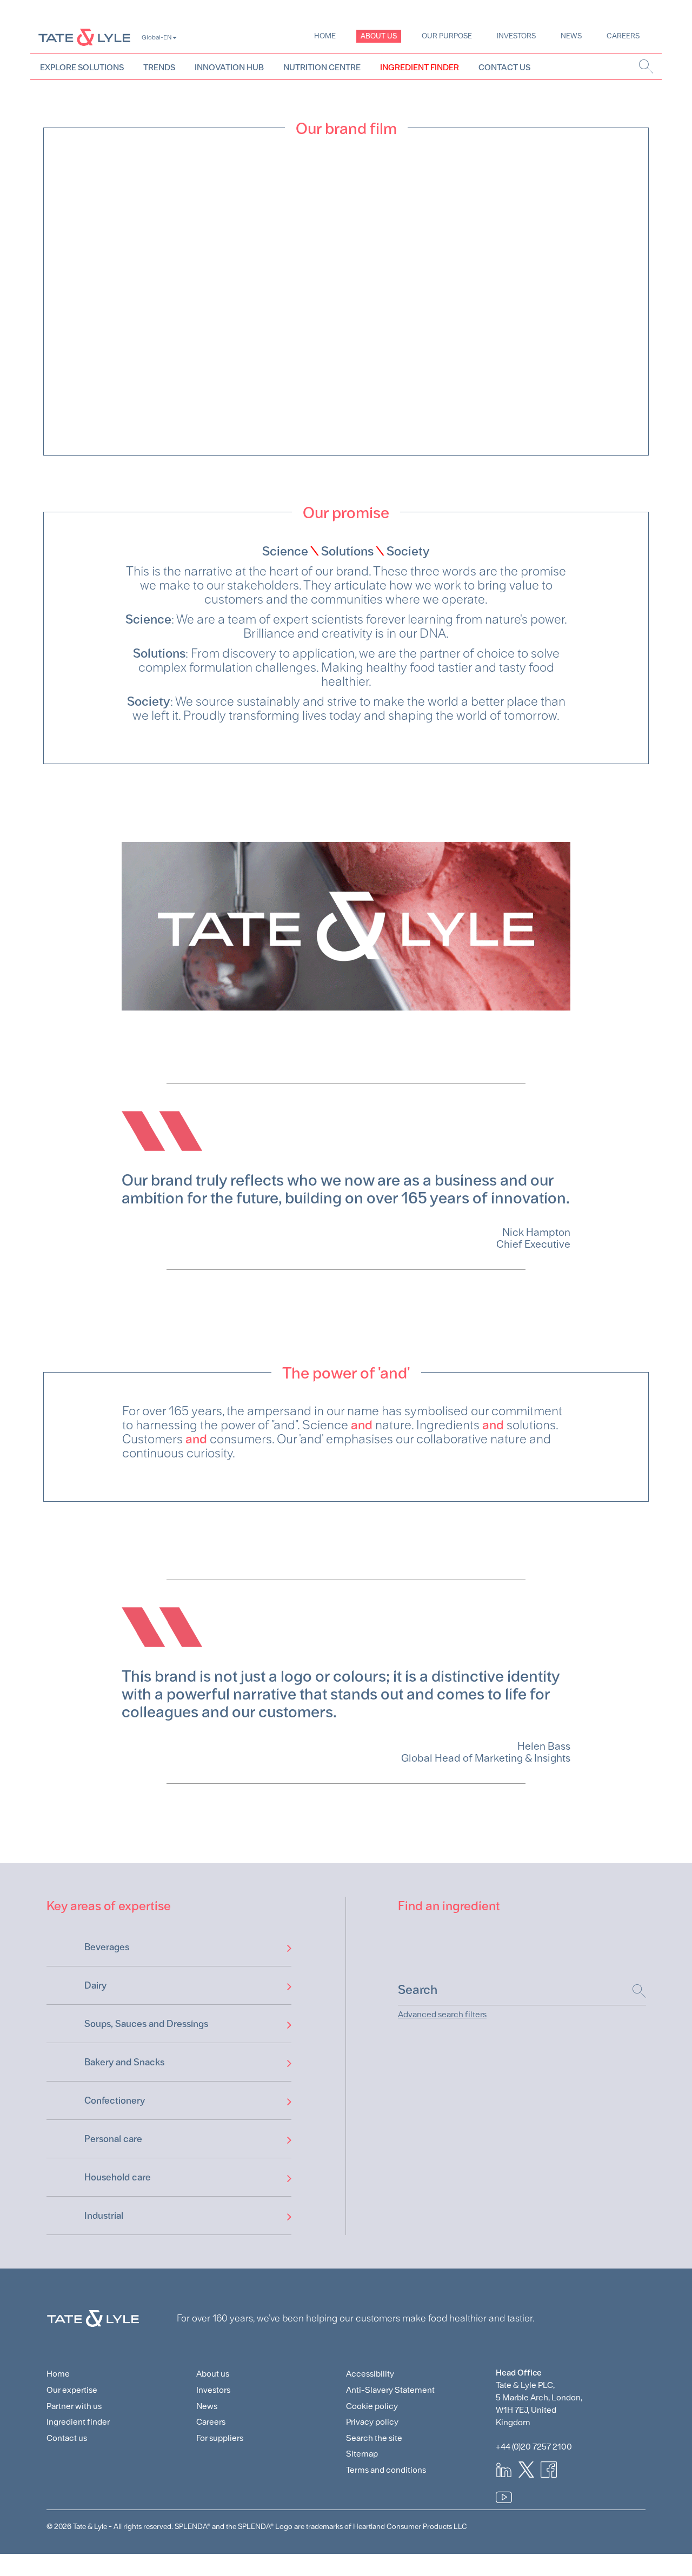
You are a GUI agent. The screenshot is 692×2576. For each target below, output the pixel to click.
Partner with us (74, 2406)
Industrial (104, 2215)
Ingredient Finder (420, 67)
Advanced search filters (442, 2014)
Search (634, 1991)
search (646, 66)
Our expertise (72, 2390)
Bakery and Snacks (124, 2062)
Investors (516, 36)
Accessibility (370, 2374)
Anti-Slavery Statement (390, 2390)
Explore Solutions (82, 67)
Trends (159, 67)
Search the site (374, 2438)
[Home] (84, 37)
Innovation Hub (229, 67)
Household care (118, 2177)
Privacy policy (372, 2422)
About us (379, 36)
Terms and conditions (386, 2470)
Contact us (67, 2438)
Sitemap (362, 2454)
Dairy (95, 1985)
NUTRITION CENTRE (322, 67)
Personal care (113, 2139)
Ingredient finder (78, 2422)
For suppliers (220, 2438)
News (571, 36)
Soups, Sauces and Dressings (146, 2023)
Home (325, 36)
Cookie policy (372, 2406)
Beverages (107, 1947)
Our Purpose (447, 36)
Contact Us (504, 67)
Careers (623, 36)
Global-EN (157, 37)
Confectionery (115, 2100)
